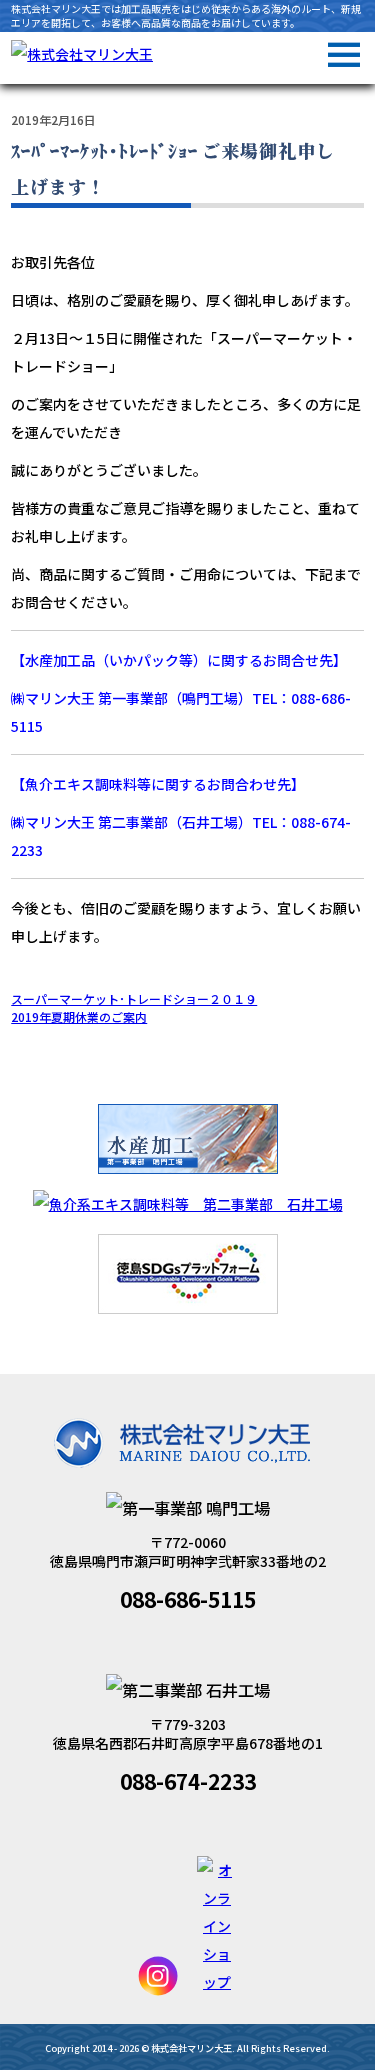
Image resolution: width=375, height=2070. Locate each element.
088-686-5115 (188, 1599)
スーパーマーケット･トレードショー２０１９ (134, 998)
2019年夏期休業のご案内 (79, 1016)
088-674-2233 (188, 1781)
